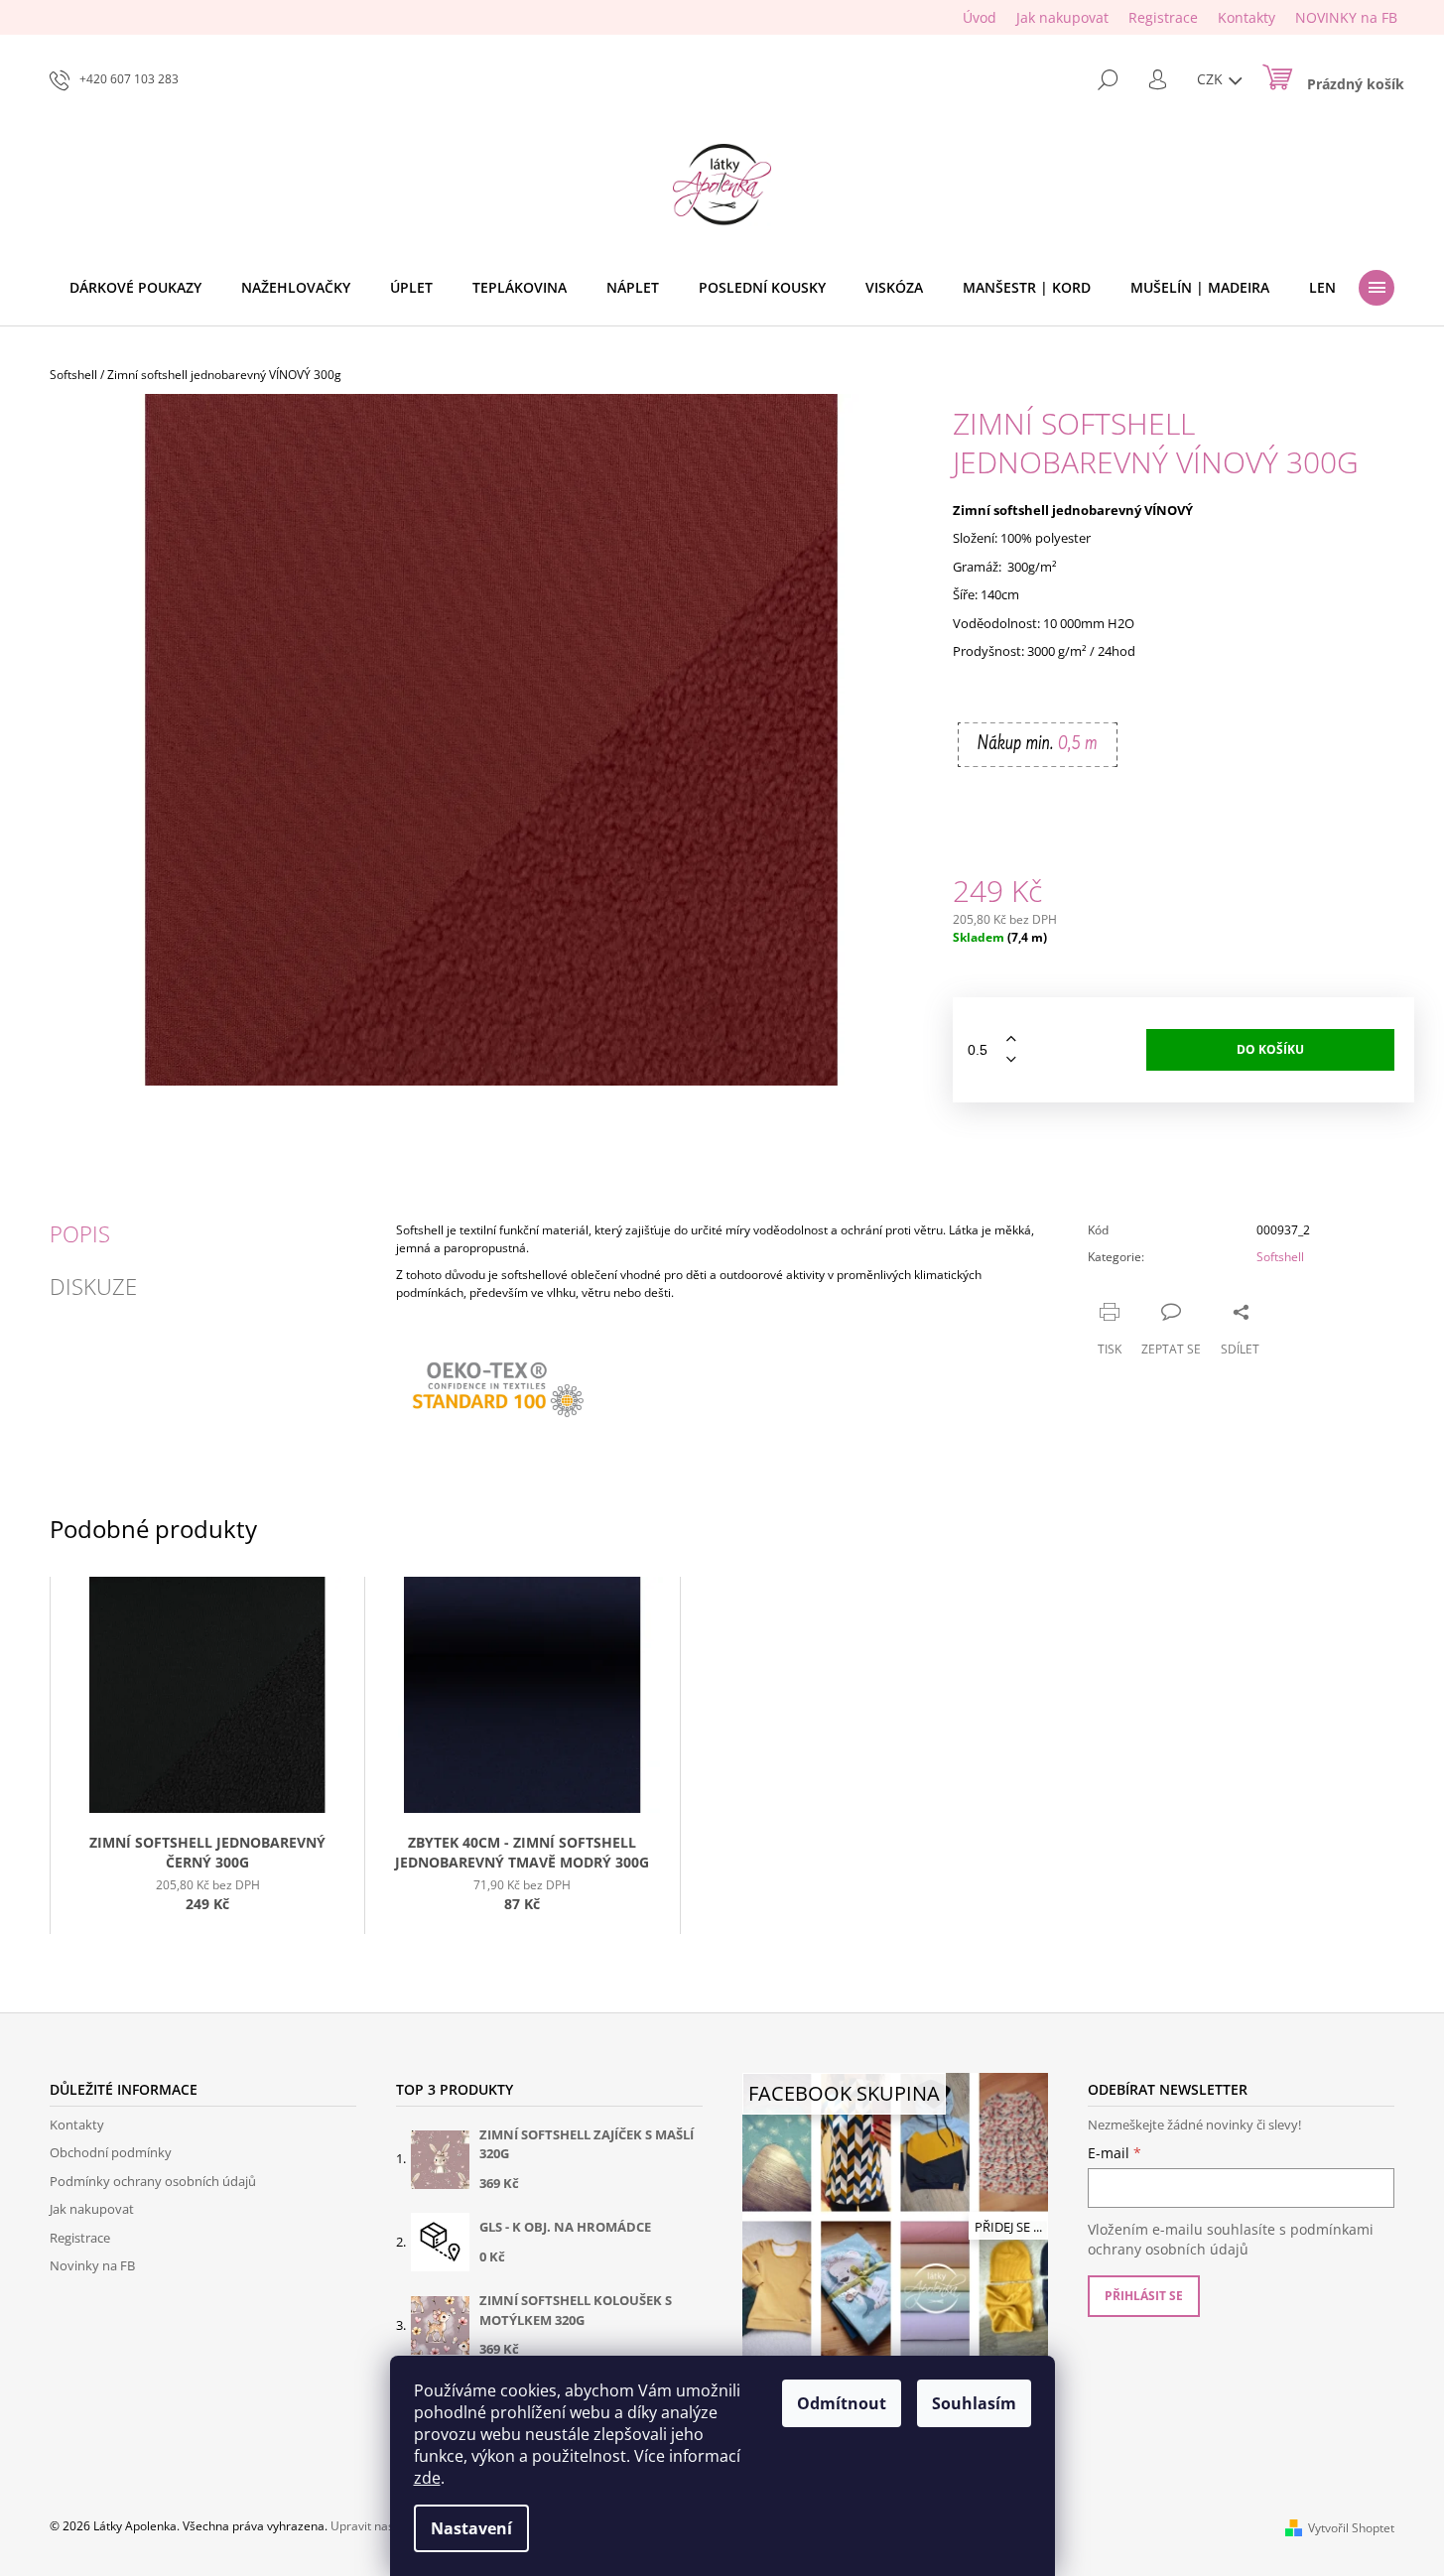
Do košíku (1270, 1049)
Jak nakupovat (1062, 17)
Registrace (1163, 17)
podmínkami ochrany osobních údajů (1231, 2239)
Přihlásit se (1144, 2296)
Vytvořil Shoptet (1351, 2528)
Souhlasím (974, 2403)
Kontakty (1247, 17)
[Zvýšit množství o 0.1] (1011, 1039)
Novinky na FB (92, 2265)
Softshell (1280, 1257)
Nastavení (471, 2528)
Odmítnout (842, 2403)
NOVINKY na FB (1346, 17)
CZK (1212, 79)
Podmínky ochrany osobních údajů (153, 2181)
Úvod (980, 17)
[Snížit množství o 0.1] (1011, 1060)
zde (427, 2478)
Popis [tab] (80, 1233)
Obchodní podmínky (111, 2152)
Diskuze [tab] (93, 1286)
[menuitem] (135, 288)
